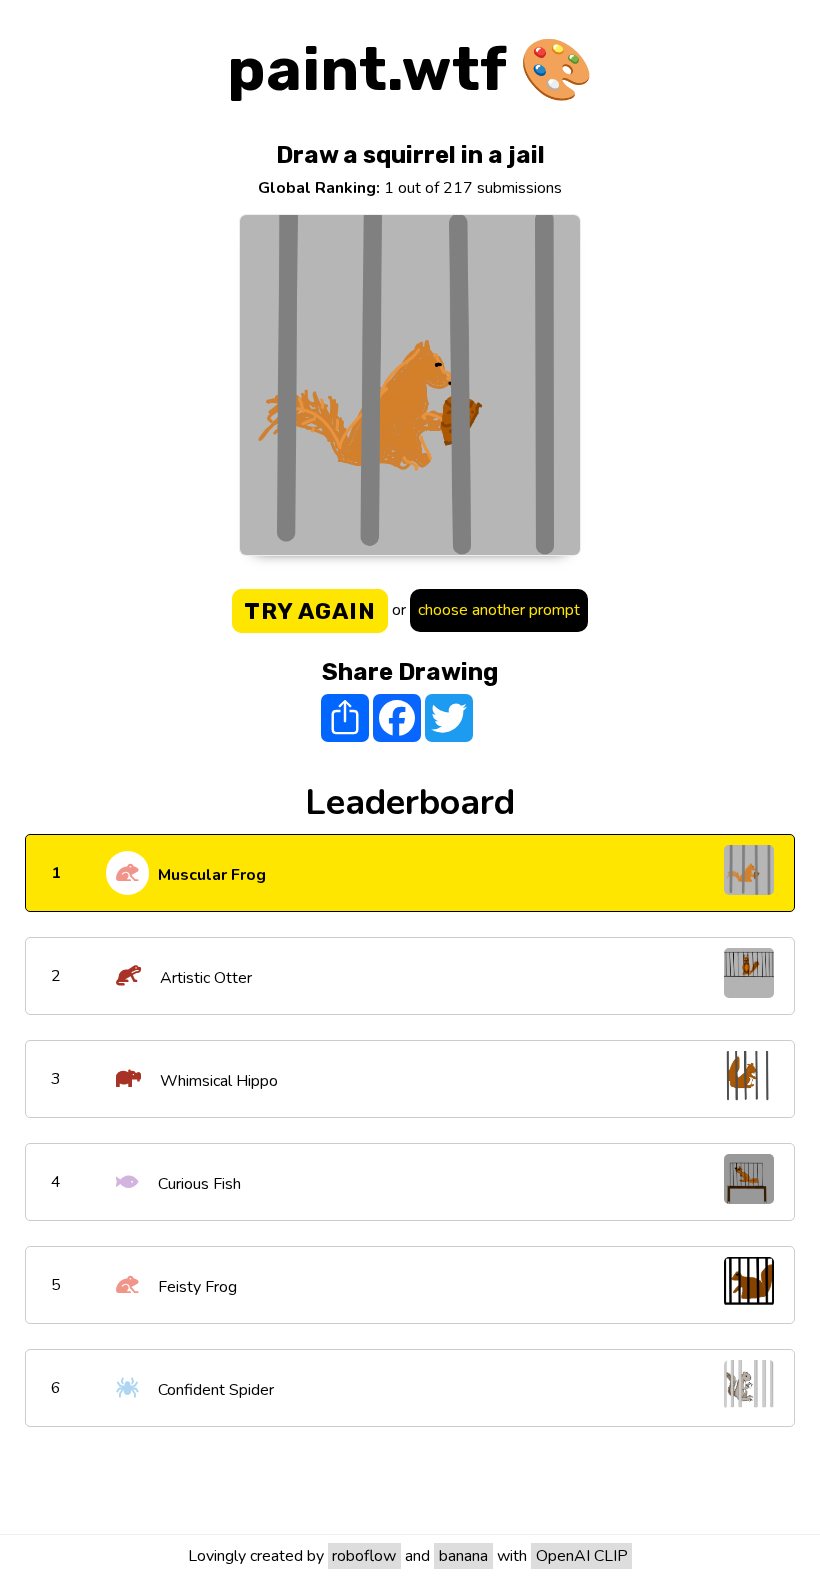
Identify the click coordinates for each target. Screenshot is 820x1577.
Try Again (310, 611)
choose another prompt (499, 610)
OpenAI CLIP (582, 1556)
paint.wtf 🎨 (410, 69)
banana (463, 1556)
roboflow (364, 1556)
